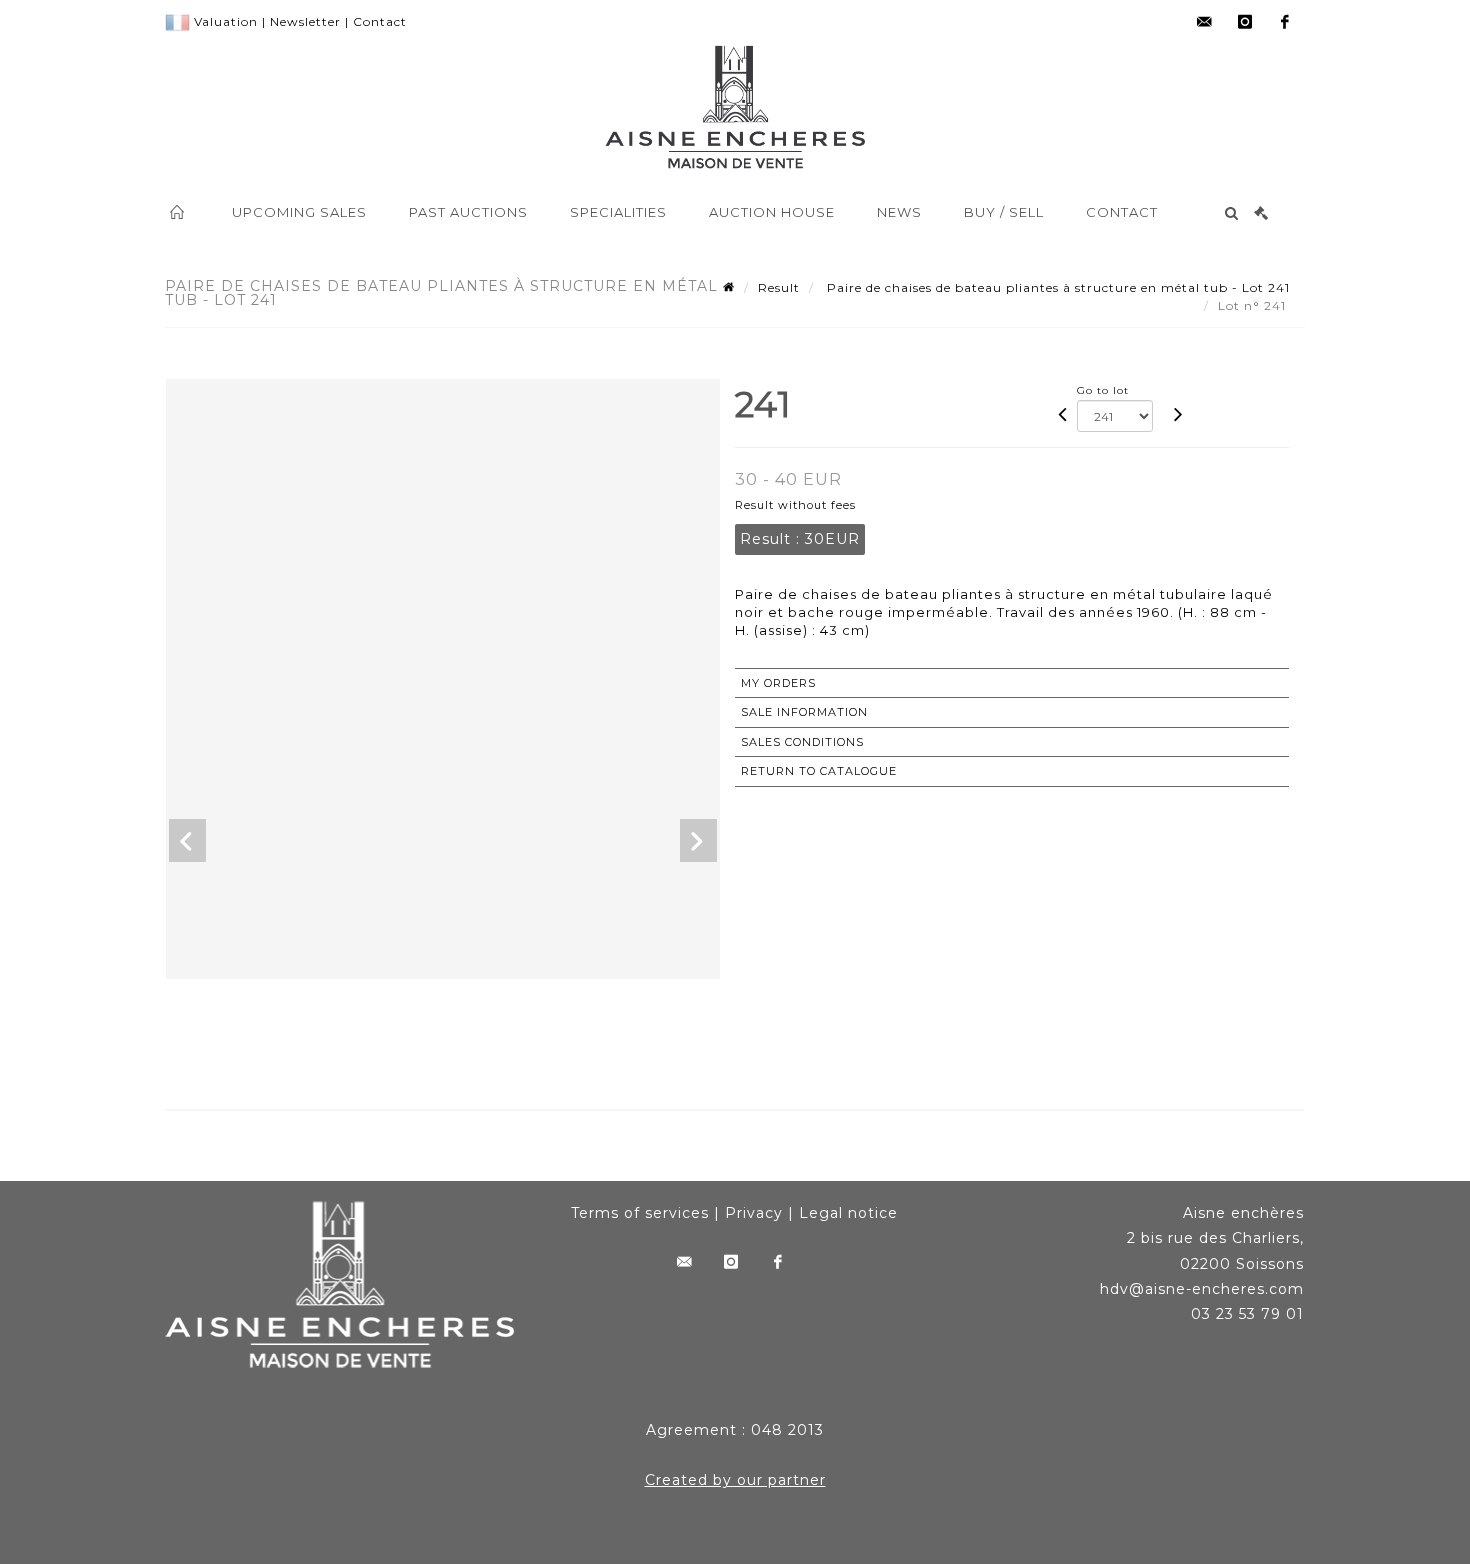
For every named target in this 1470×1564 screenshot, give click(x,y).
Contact (380, 21)
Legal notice (848, 1213)
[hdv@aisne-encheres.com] (1205, 22)
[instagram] (1245, 22)
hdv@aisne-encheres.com (1202, 1289)
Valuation (226, 21)
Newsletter (305, 21)
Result (779, 287)
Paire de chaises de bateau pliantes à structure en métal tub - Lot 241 (1056, 287)
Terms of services (640, 1213)
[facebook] (1285, 22)
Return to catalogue (819, 771)
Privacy (754, 1213)
